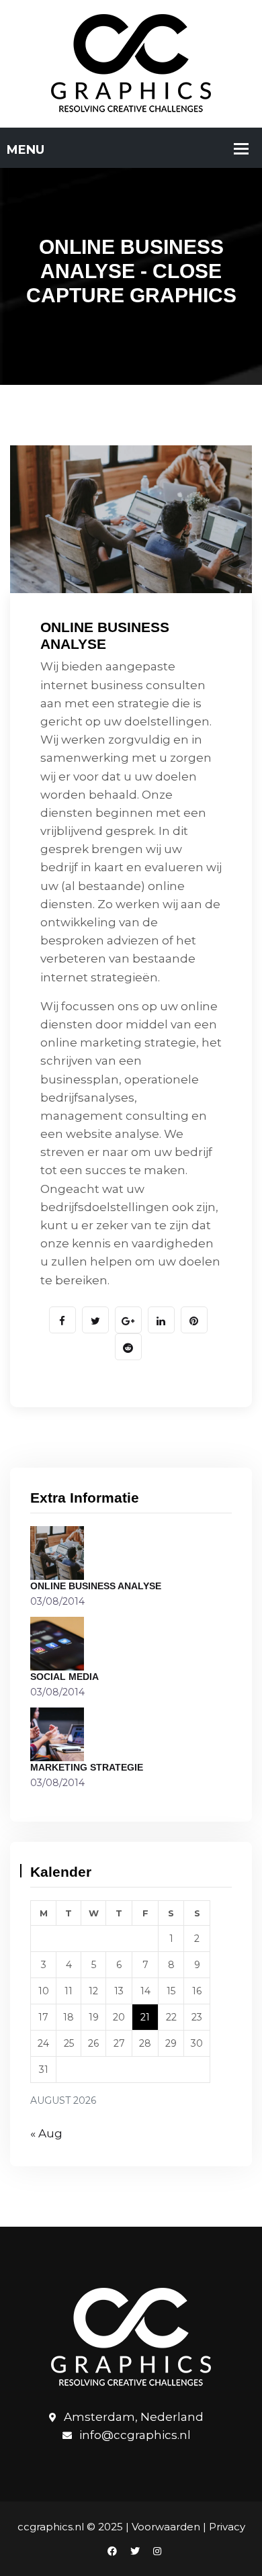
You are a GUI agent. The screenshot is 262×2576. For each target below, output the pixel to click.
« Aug (46, 2133)
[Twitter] (135, 2551)
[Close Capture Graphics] (131, 62)
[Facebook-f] (112, 2551)
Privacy (227, 2527)
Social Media (64, 1677)
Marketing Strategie (87, 1767)
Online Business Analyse (96, 1586)
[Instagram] (154, 2551)
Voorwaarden (166, 2527)
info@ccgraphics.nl (135, 2436)
